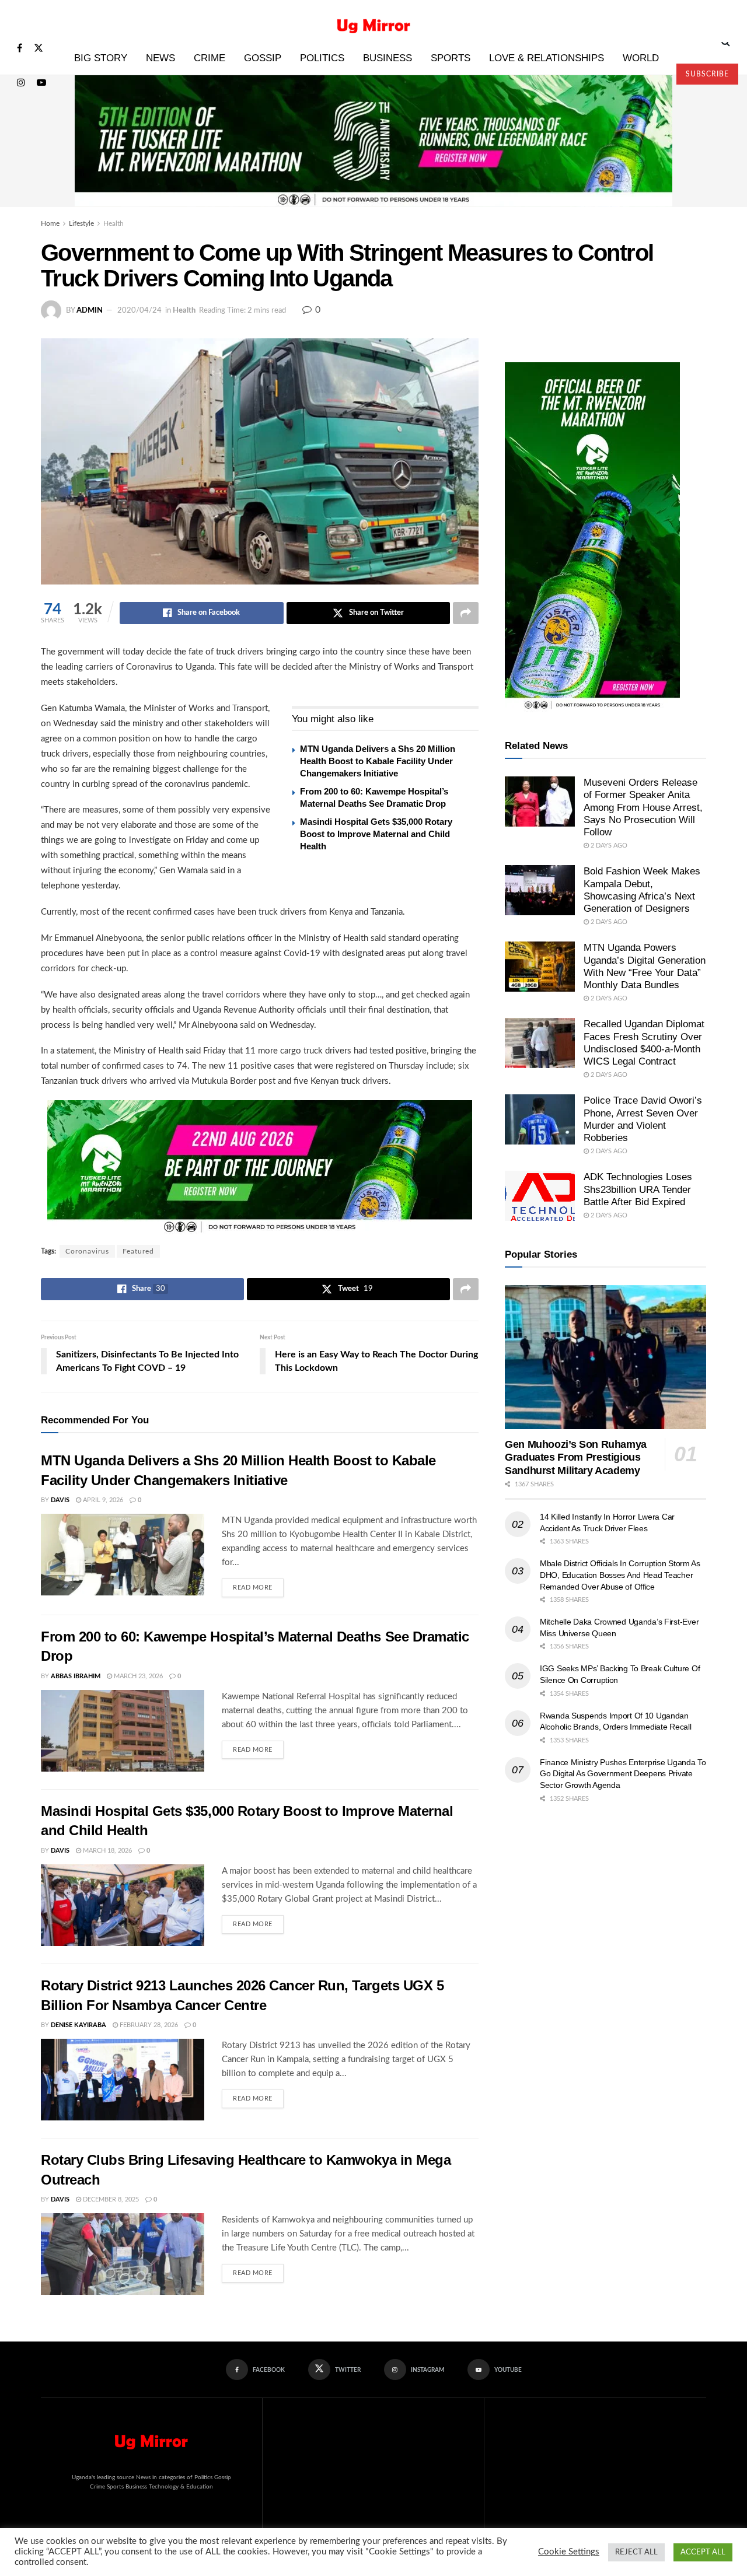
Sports (451, 58)
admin (90, 311)
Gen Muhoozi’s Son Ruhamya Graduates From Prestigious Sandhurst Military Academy (576, 1457)
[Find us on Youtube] (41, 83)
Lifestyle (81, 223)
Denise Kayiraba (78, 2025)
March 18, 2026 (107, 1851)
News (160, 58)
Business (388, 58)
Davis (60, 1500)
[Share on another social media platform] (466, 613)
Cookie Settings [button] (569, 2552)
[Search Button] (726, 42)
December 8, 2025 (110, 2199)
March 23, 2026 (137, 1676)
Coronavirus (87, 1251)
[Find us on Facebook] (20, 49)
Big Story (101, 58)
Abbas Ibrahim (76, 1676)
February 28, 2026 (148, 2025)
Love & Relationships (547, 58)
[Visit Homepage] (374, 21)
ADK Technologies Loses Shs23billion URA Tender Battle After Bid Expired (638, 1189)
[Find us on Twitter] (39, 49)
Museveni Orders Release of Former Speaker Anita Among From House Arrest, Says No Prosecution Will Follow (643, 807)
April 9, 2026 (102, 1500)
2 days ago (608, 846)
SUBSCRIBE (707, 74)
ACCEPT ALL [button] (703, 2552)
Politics (322, 58)
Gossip (263, 58)
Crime (210, 58)
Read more (258, 1585)
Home (50, 223)
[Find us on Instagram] (21, 83)
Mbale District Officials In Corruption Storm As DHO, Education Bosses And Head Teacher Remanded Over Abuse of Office (620, 1575)
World (641, 58)
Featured (138, 1251)
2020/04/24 (139, 311)
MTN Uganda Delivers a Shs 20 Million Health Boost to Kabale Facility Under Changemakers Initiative (378, 761)
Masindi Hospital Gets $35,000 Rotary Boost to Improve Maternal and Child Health (376, 834)
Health (114, 223)
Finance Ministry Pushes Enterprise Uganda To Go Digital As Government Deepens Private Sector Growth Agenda (623, 1774)
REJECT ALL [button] (636, 2552)
